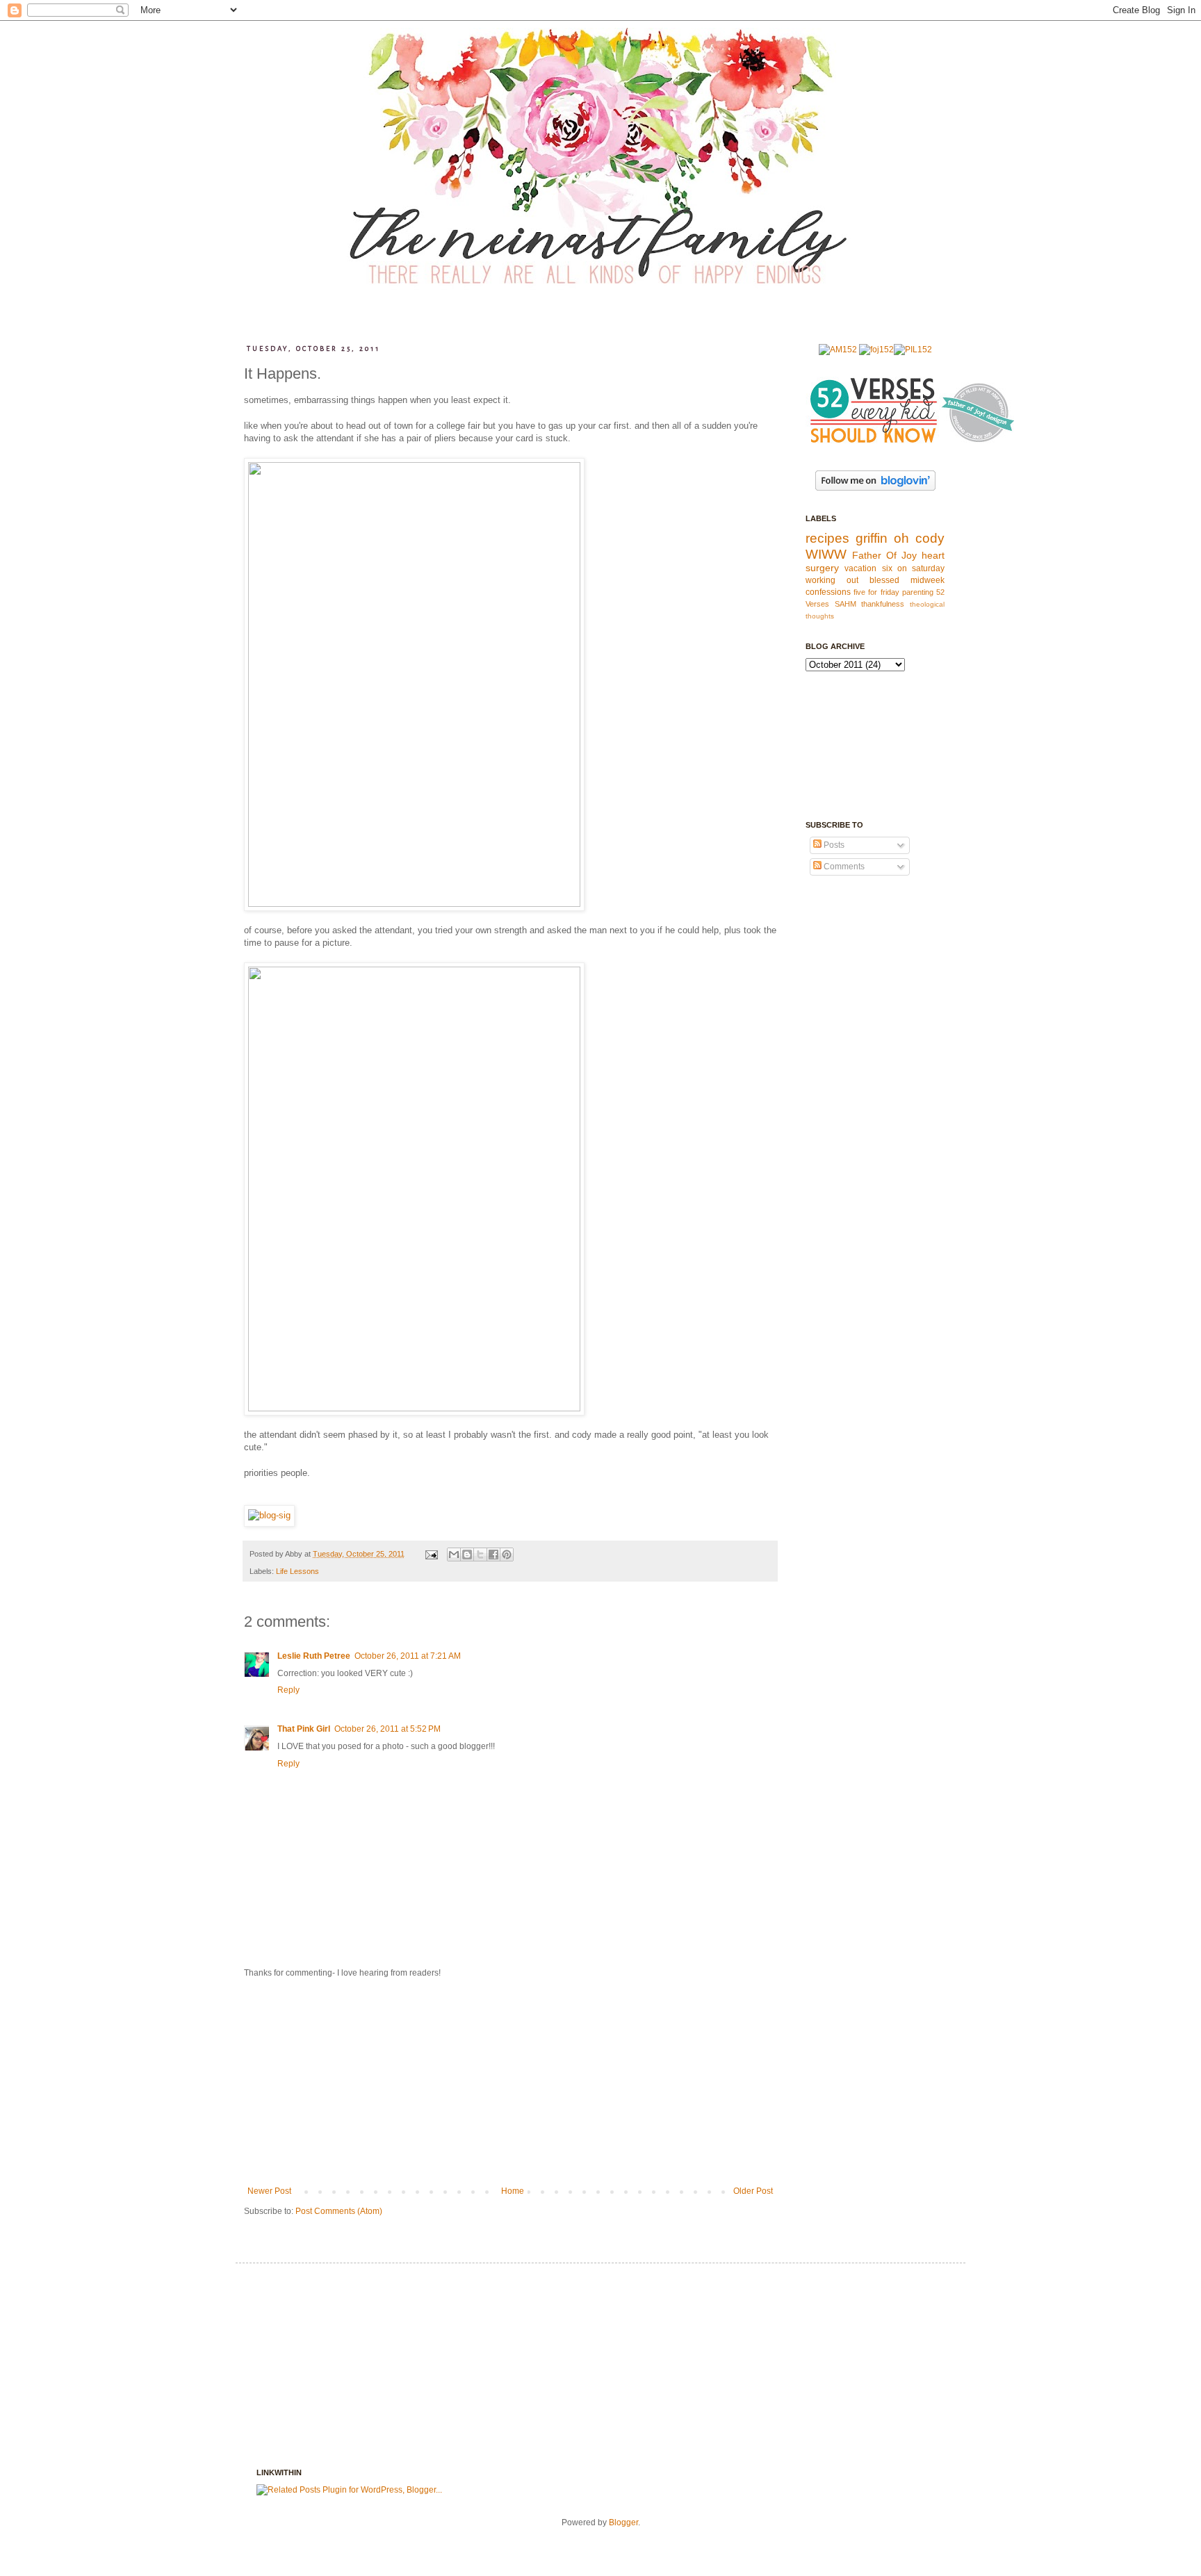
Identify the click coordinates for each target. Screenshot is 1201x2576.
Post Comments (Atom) (339, 2211)
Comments (843, 867)
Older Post (753, 2191)
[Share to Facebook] (493, 1554)
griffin (872, 538)
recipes (827, 538)
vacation (860, 568)
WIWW (826, 554)
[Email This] (454, 1554)
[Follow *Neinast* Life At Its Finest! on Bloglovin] (875, 488)
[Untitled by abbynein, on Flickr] (414, 904)
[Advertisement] (510, 2082)
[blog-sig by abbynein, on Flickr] (269, 1515)
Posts (833, 845)
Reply (288, 1690)
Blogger (623, 2522)
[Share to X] (480, 1554)
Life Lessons (297, 1571)
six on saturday (914, 568)
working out (832, 580)
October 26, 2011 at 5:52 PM (387, 1729)
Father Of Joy (884, 555)
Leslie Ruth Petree (314, 1656)
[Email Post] (431, 1554)
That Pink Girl (304, 1729)
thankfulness (883, 604)
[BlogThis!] (467, 1554)
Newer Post (269, 2191)
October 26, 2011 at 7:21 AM (408, 1656)
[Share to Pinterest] (507, 1554)
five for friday (876, 592)
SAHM (845, 604)
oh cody (919, 538)
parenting (918, 592)
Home (513, 2191)
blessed (884, 580)
